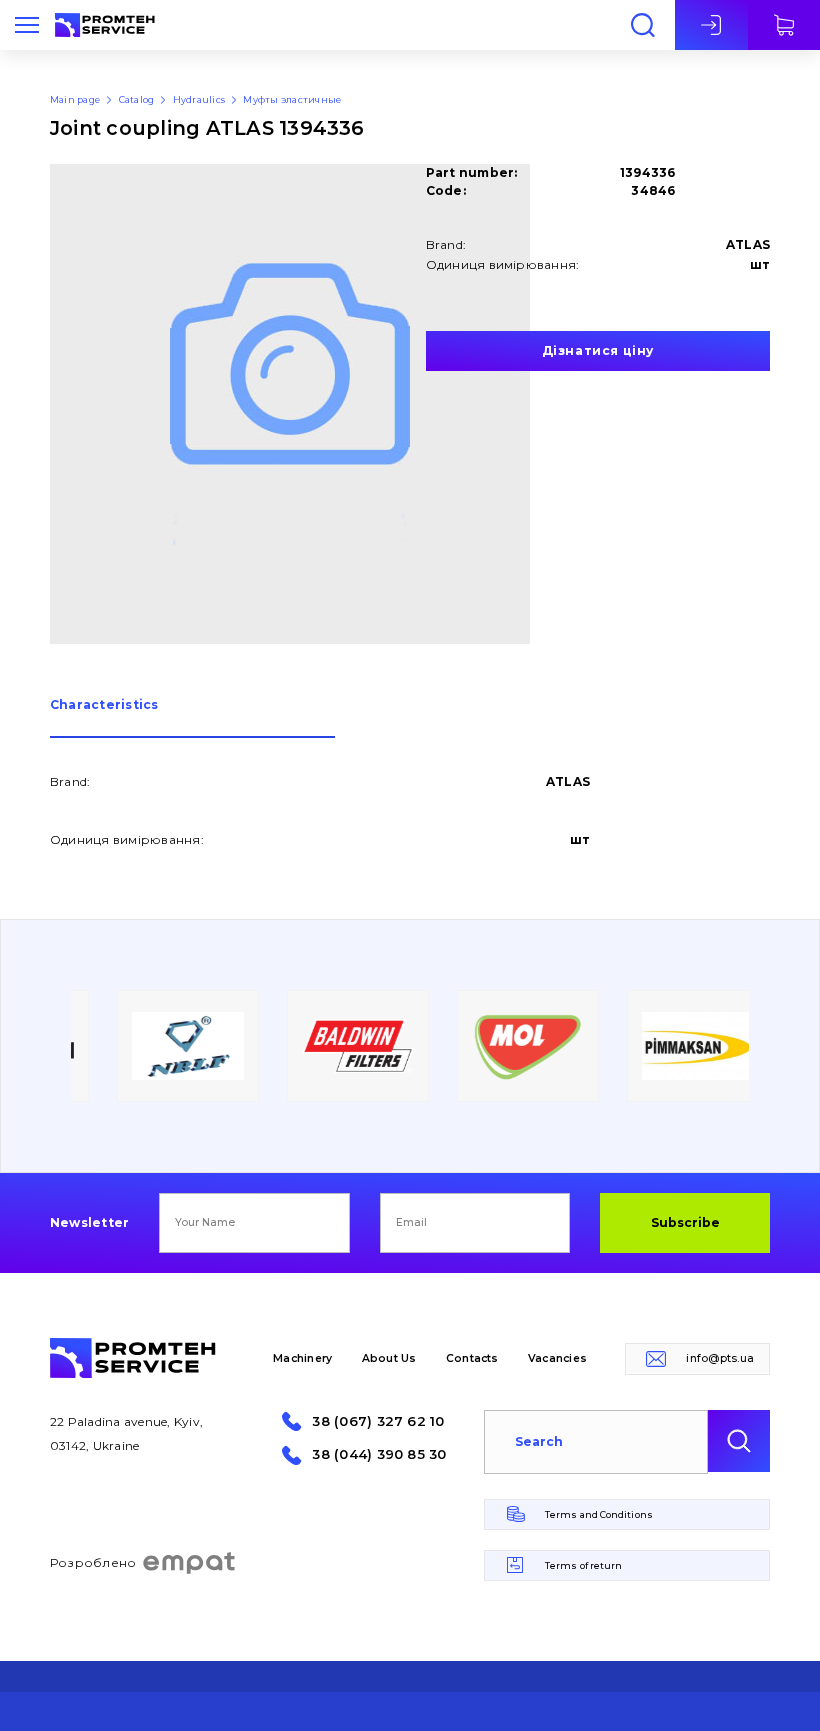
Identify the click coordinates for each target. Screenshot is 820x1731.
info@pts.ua (720, 1358)
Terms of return (583, 1565)
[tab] (192, 718)
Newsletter (89, 1223)
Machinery (302, 1358)
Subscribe (685, 1222)
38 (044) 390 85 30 (379, 1454)
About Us (389, 1358)
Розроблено (93, 1562)
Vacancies (557, 1358)
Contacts (472, 1358)
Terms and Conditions (599, 1514)
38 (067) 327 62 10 (378, 1421)
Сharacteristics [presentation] (104, 705)
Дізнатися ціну (598, 350)
